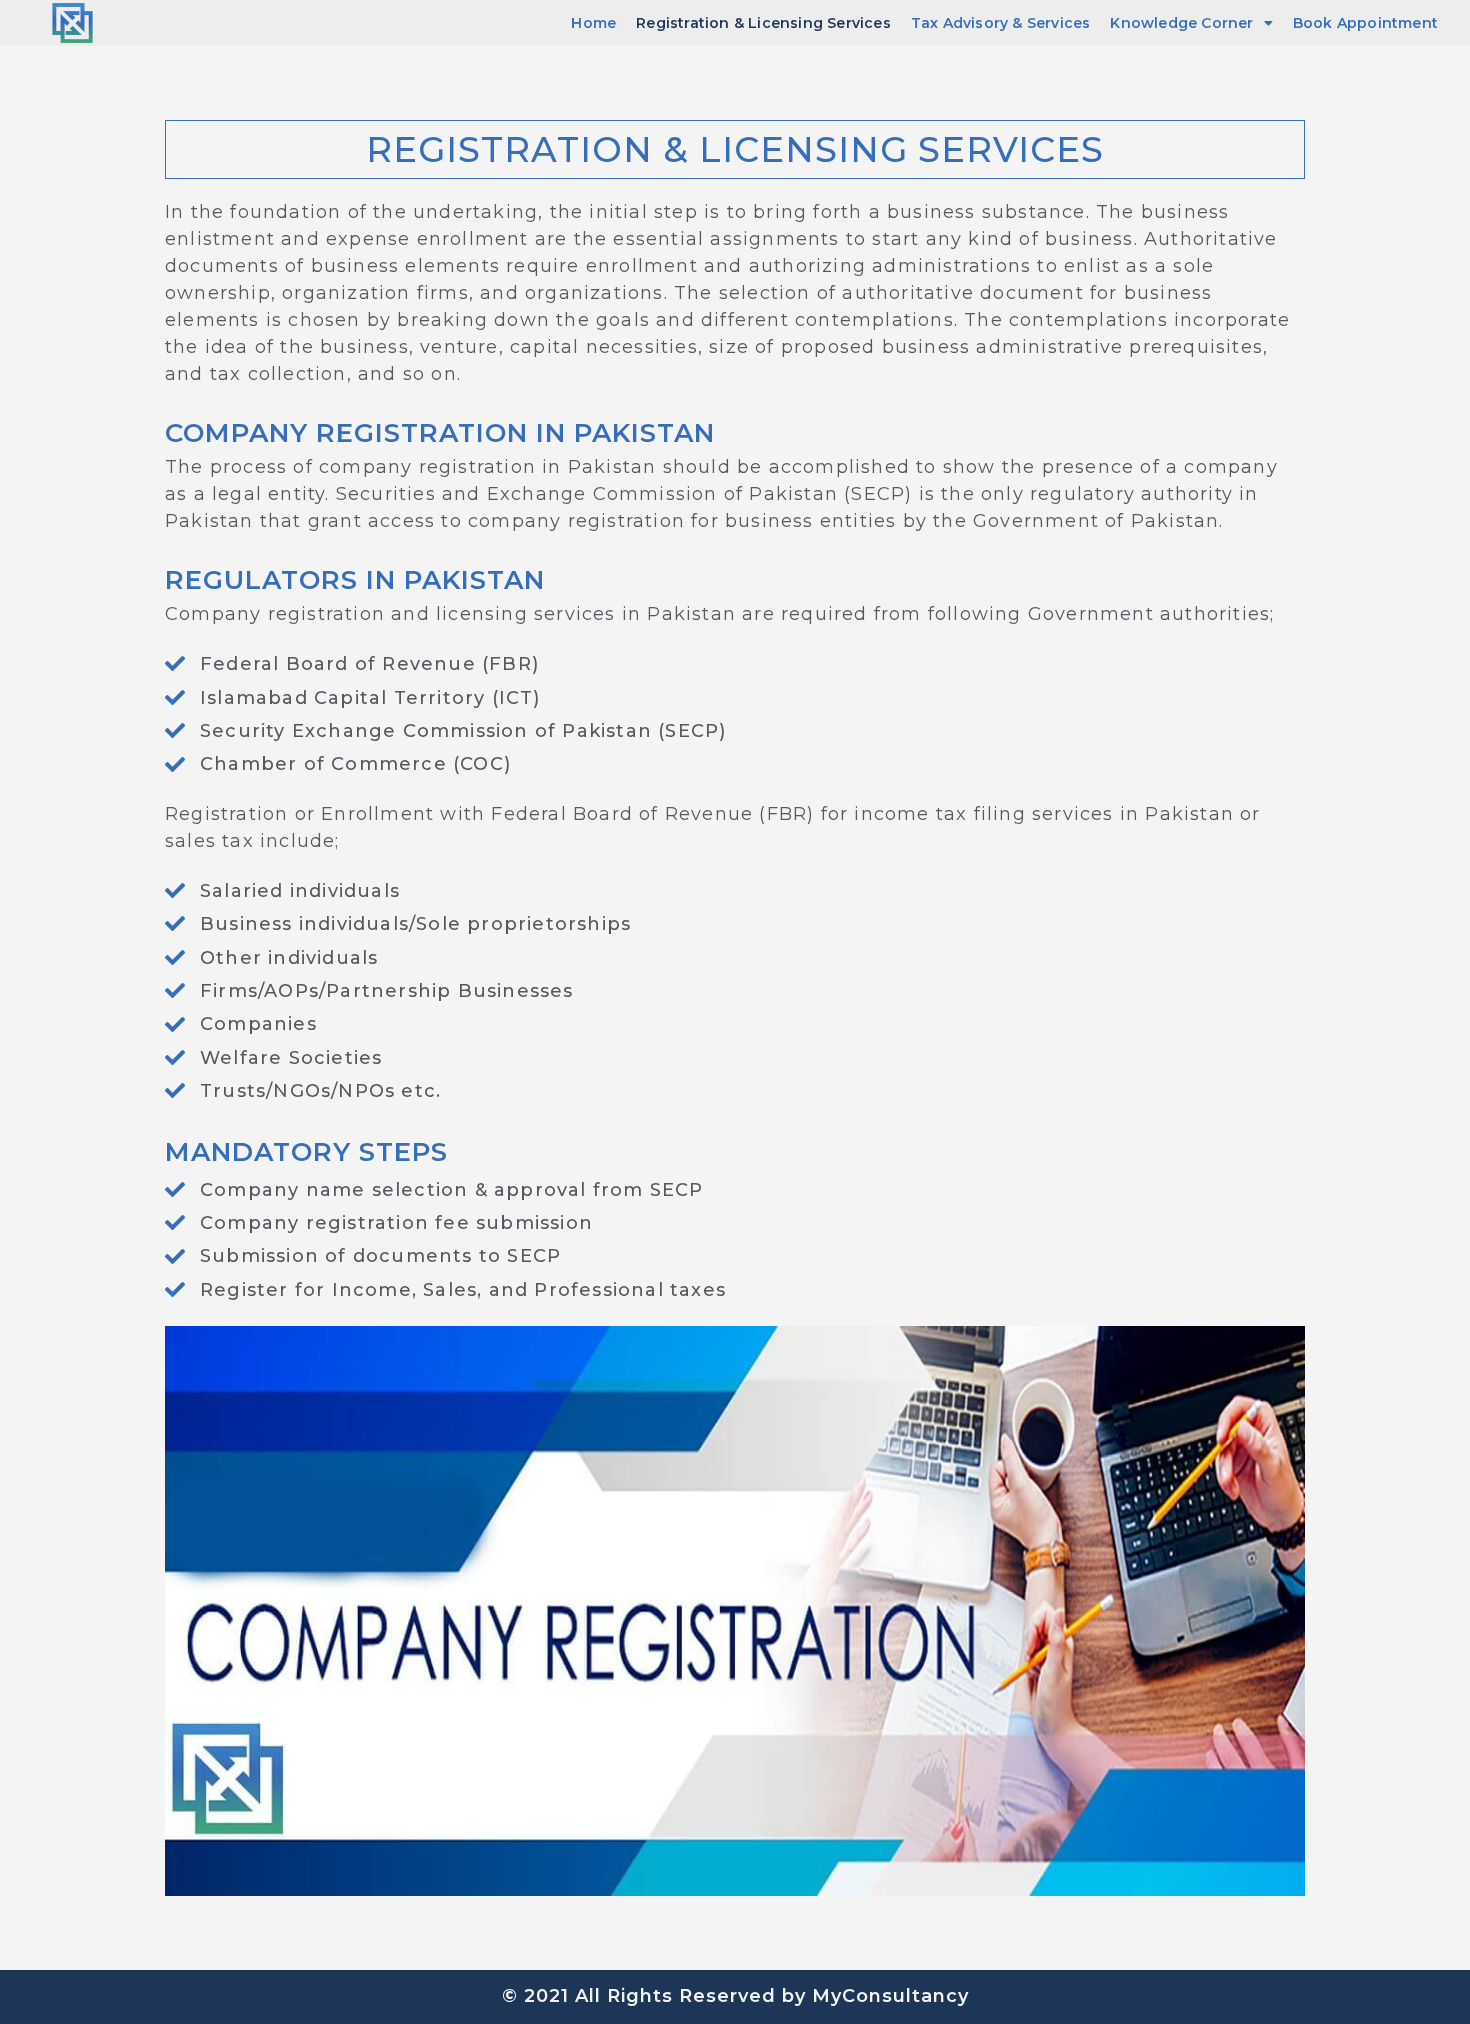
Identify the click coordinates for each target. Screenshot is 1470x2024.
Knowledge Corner (1181, 23)
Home (593, 23)
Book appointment (1365, 23)
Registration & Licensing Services (763, 23)
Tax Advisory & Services (1001, 23)
